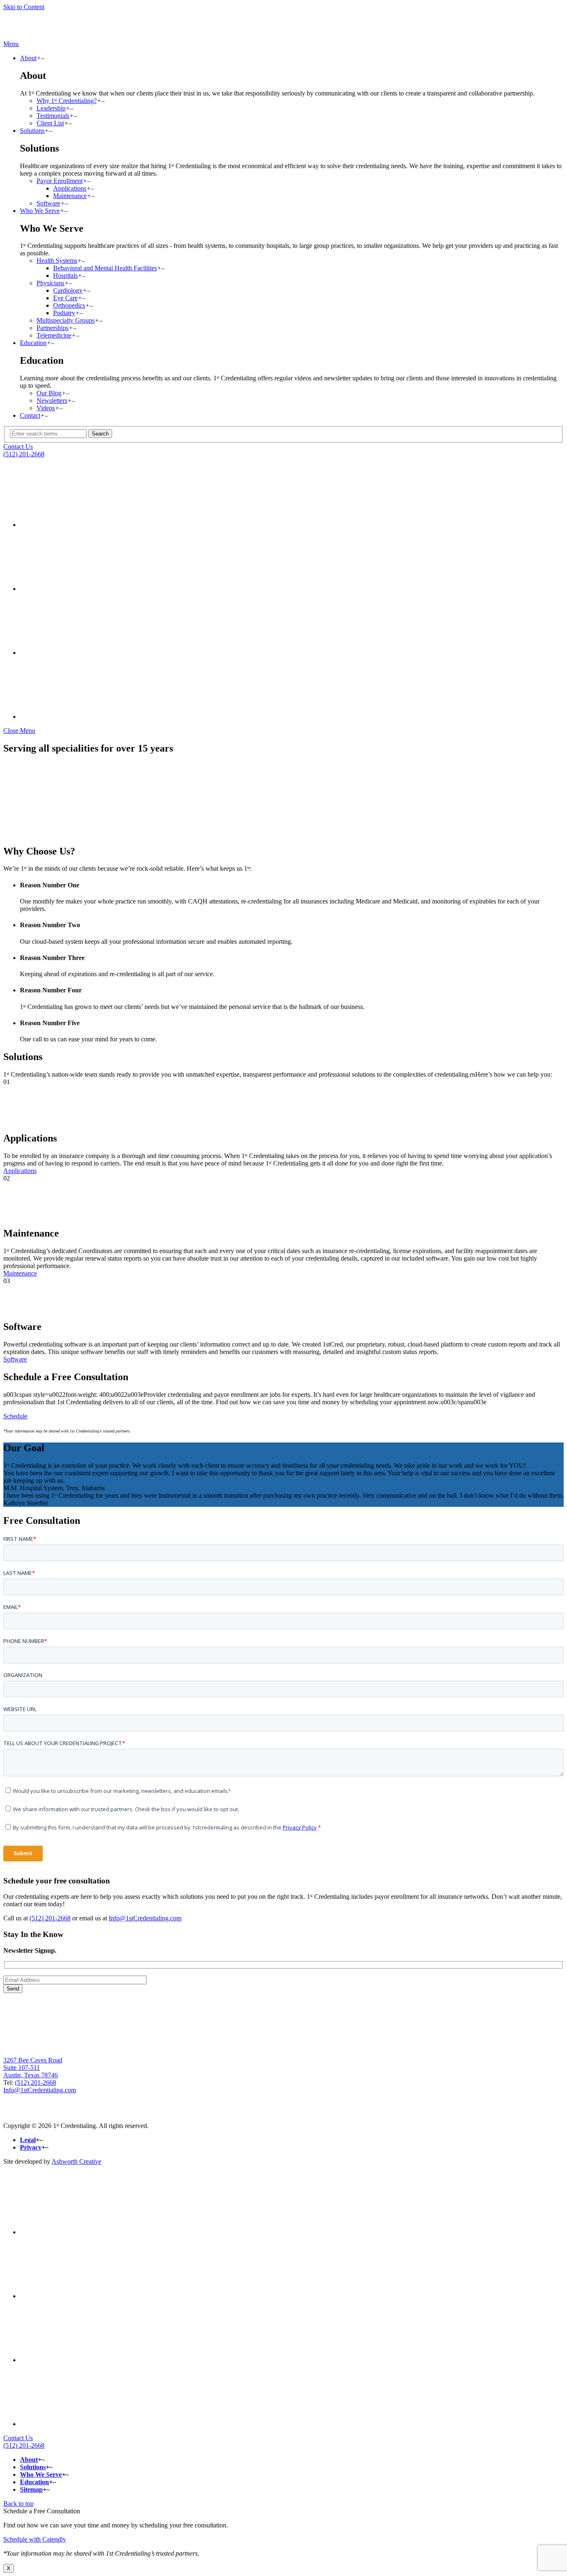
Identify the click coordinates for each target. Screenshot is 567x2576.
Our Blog (49, 393)
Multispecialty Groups (66, 320)
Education (33, 343)
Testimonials (53, 116)
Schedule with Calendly (35, 2539)
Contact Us (18, 447)
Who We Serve (40, 211)
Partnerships (53, 328)
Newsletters (52, 400)
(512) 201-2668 (24, 454)
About (28, 58)
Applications (70, 188)
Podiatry (64, 313)
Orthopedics (69, 305)
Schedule (15, 1416)
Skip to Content (24, 7)
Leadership (51, 108)
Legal (28, 2140)
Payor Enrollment (60, 181)
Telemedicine (54, 335)
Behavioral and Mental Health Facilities (105, 268)
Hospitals (65, 275)
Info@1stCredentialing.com (145, 1918)
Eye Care (65, 298)
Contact (30, 415)
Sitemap (31, 2489)
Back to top (18, 2504)
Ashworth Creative (76, 2161)
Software (48, 203)
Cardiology (68, 290)
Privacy (31, 2147)
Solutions (32, 131)
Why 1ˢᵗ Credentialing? (67, 101)
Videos (46, 408)
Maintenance (70, 196)
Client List (50, 123)
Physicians (50, 283)
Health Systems (57, 261)
